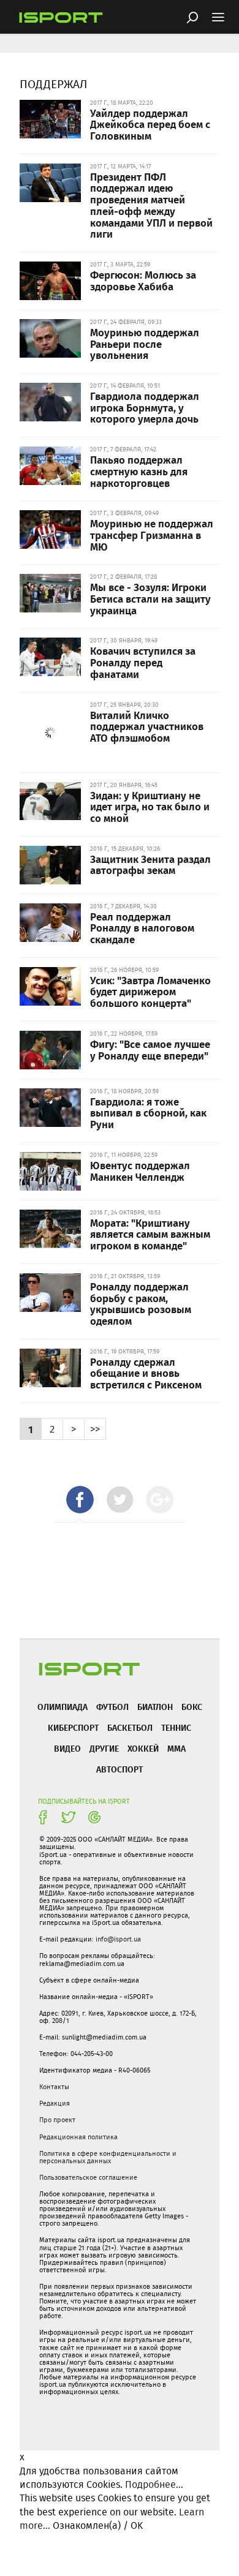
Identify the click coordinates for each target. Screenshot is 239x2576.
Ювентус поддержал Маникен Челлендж (140, 1171)
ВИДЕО (67, 1748)
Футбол (112, 1707)
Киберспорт (73, 1727)
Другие (104, 1748)
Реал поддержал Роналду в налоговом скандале (142, 928)
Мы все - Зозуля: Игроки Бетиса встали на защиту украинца (150, 598)
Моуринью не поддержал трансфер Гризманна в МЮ (152, 534)
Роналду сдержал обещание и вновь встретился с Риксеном (146, 1373)
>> (95, 1429)
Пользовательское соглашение (88, 2177)
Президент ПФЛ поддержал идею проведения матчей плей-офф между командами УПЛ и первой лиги (151, 205)
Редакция (55, 2103)
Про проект (57, 2120)
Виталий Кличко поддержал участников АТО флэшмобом (147, 726)
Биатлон (155, 1707)
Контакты (54, 2087)
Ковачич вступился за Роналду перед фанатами (143, 662)
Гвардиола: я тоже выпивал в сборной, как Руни (148, 1113)
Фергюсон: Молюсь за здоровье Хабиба (143, 280)
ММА (176, 1748)
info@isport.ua (118, 1939)
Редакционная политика (78, 2137)
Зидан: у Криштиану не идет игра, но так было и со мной (150, 806)
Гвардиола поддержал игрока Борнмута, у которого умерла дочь (145, 407)
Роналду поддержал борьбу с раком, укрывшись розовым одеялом (141, 1303)
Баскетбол (130, 1727)
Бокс (192, 1707)
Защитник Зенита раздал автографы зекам (150, 864)
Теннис (176, 1727)
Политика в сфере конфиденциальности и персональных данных (108, 2157)
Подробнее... (154, 2484)
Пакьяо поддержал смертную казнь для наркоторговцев (139, 471)
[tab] (80, 1500)
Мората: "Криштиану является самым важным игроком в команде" (150, 1234)
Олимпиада (63, 1707)
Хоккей (143, 1748)
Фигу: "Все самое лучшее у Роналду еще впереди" (150, 1049)
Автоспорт (120, 1769)
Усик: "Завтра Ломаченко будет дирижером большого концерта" (150, 991)
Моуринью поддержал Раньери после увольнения (145, 343)
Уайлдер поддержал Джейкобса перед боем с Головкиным (150, 124)
